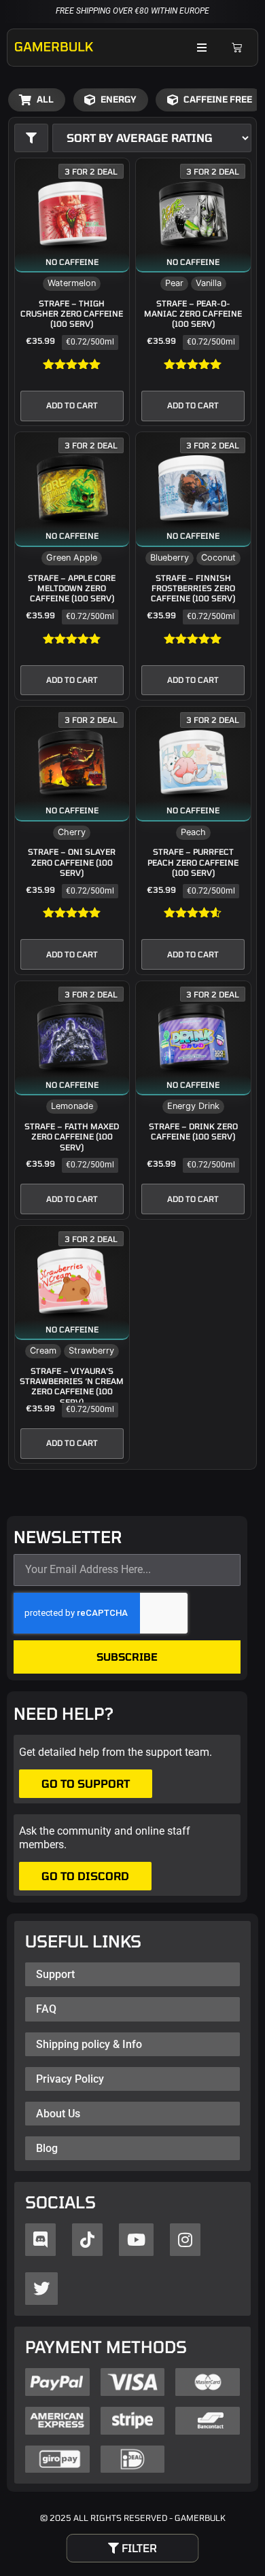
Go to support (86, 1783)
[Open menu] (202, 47)
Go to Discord (85, 1876)
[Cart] (236, 48)
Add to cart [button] (72, 405)
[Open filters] (31, 138)
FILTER (138, 2548)
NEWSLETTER (68, 1538)
